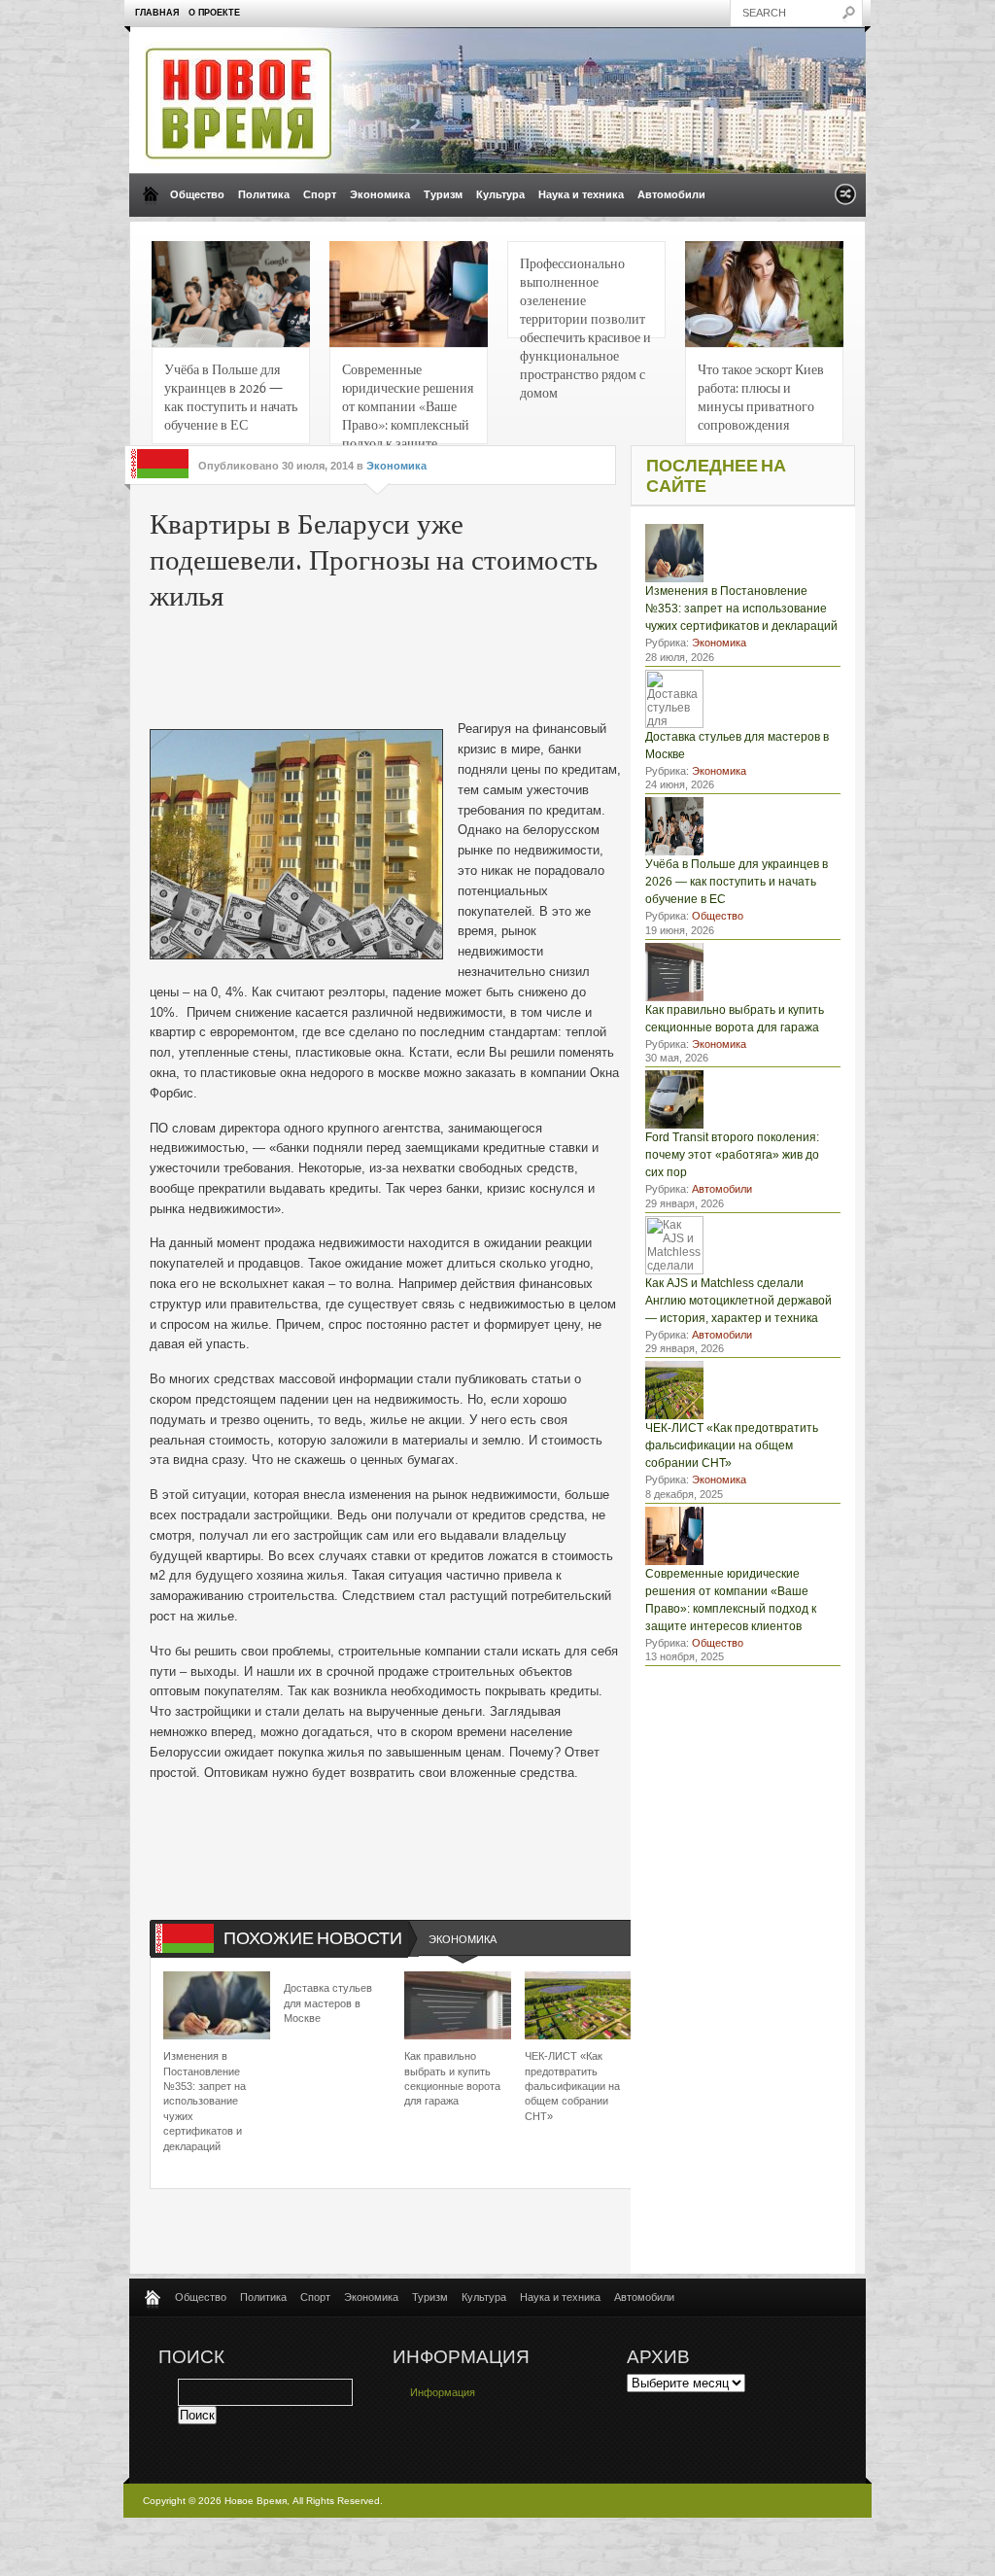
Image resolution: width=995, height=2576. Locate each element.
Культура (500, 194)
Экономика (380, 194)
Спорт (320, 194)
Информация (443, 2392)
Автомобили (671, 194)
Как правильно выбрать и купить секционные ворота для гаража (452, 2078)
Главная (157, 13)
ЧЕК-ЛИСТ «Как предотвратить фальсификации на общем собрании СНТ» (572, 2086)
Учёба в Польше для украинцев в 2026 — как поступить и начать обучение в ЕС (231, 396)
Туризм (443, 194)
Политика (264, 194)
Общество (197, 194)
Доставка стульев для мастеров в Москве (328, 2003)
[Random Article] (845, 200)
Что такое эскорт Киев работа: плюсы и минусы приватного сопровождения (761, 396)
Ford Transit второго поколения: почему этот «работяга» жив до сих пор (732, 1155)
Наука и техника (581, 194)
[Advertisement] (445, 661)
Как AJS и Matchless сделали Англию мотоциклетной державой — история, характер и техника (738, 1301)
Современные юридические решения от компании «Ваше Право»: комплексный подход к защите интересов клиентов (408, 402)
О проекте (214, 13)
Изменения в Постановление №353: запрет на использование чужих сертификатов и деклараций (205, 2101)
